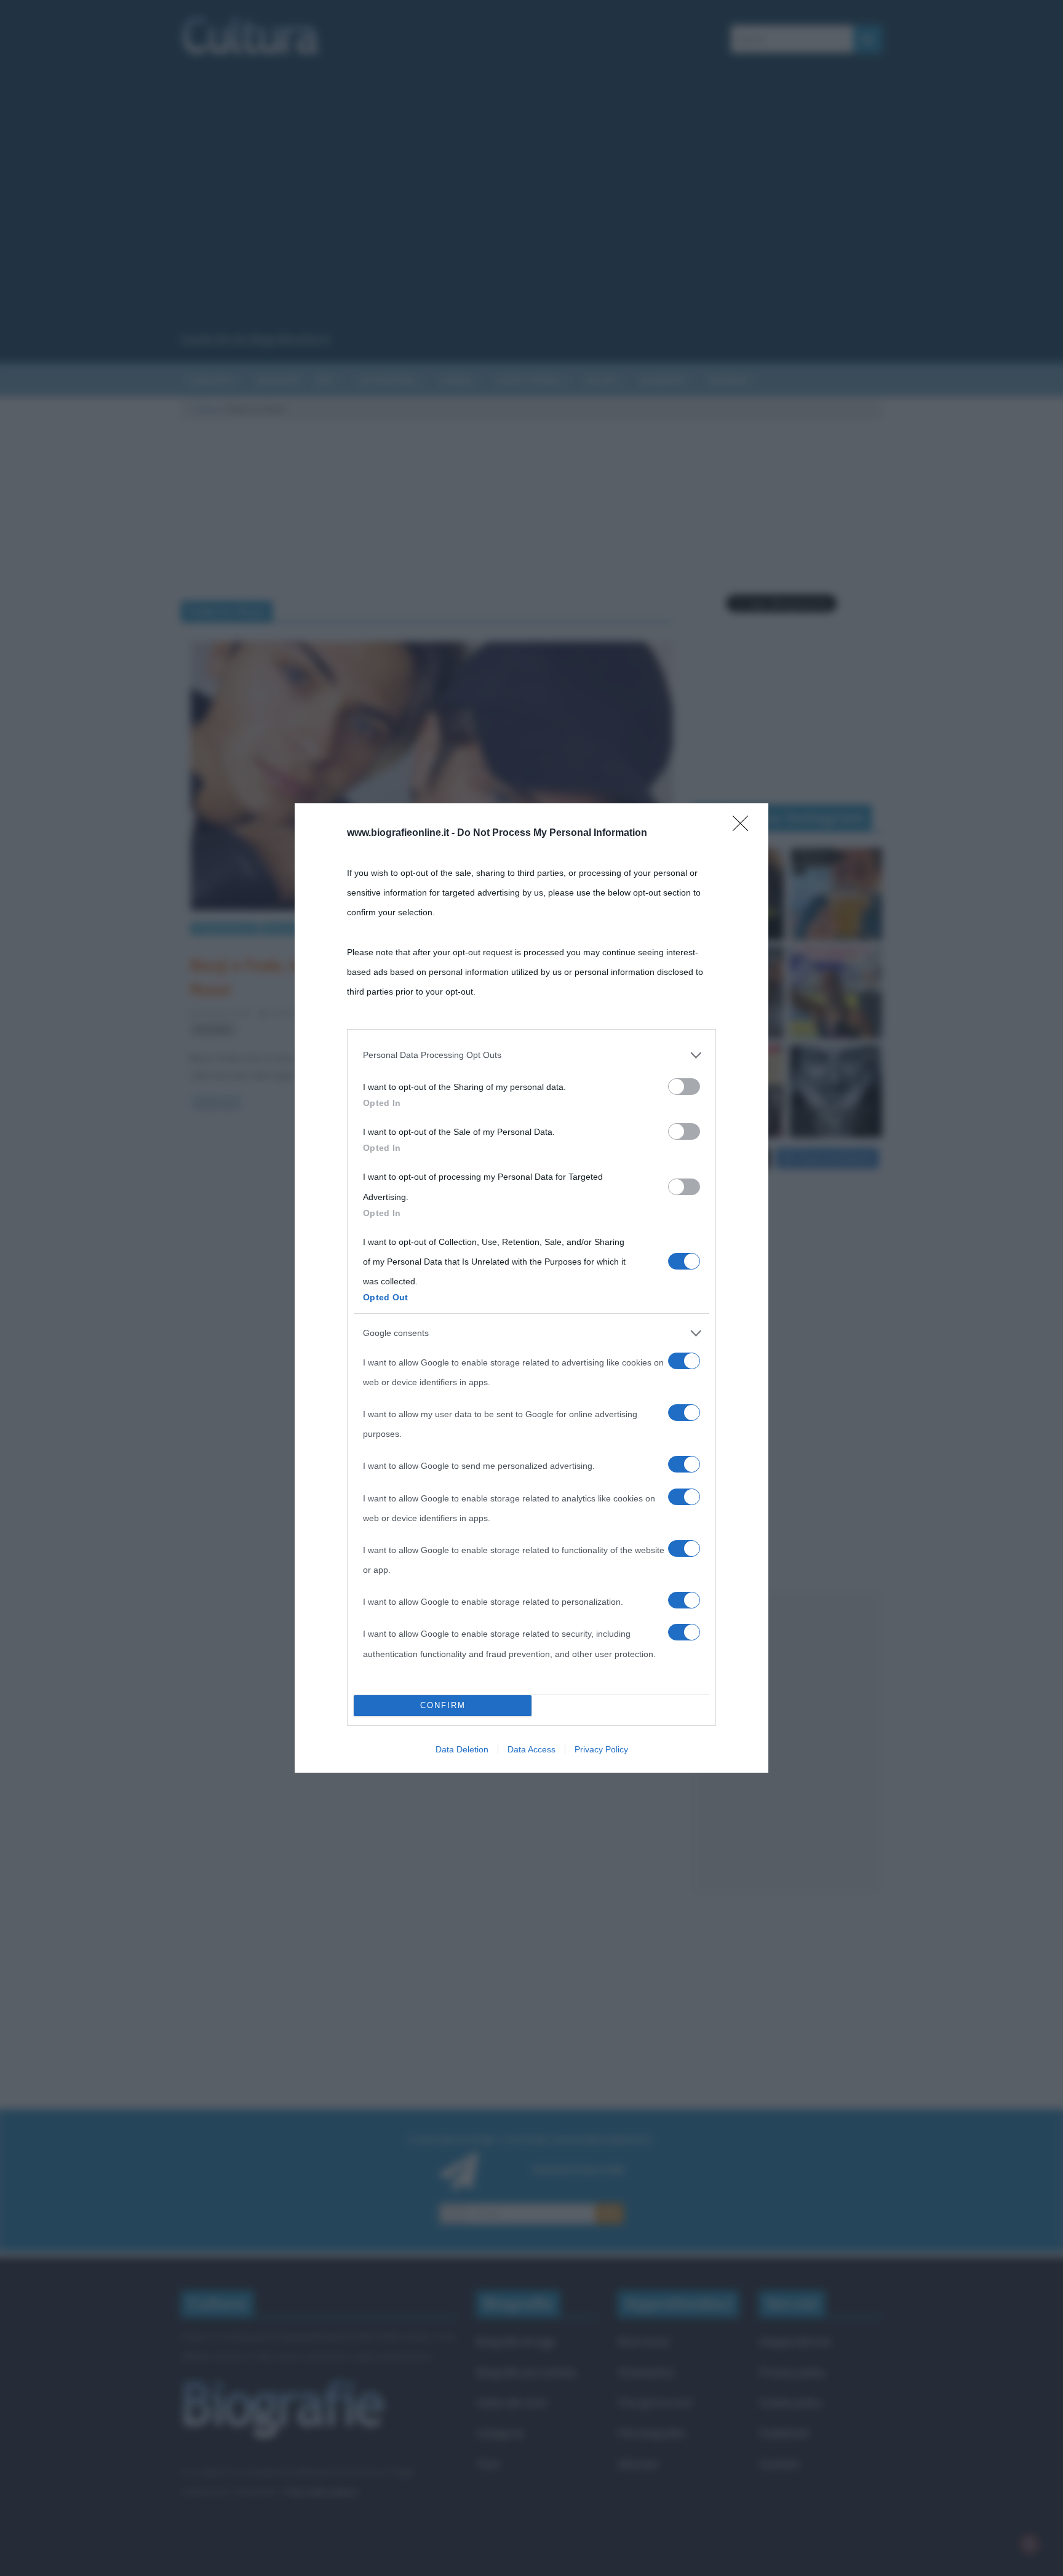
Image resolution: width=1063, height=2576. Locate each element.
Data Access (531, 1749)
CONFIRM (443, 1705)
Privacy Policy (601, 1749)
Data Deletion (462, 1749)
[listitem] (531, 1055)
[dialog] (531, 1288)
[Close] (744, 827)
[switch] (684, 1087)
